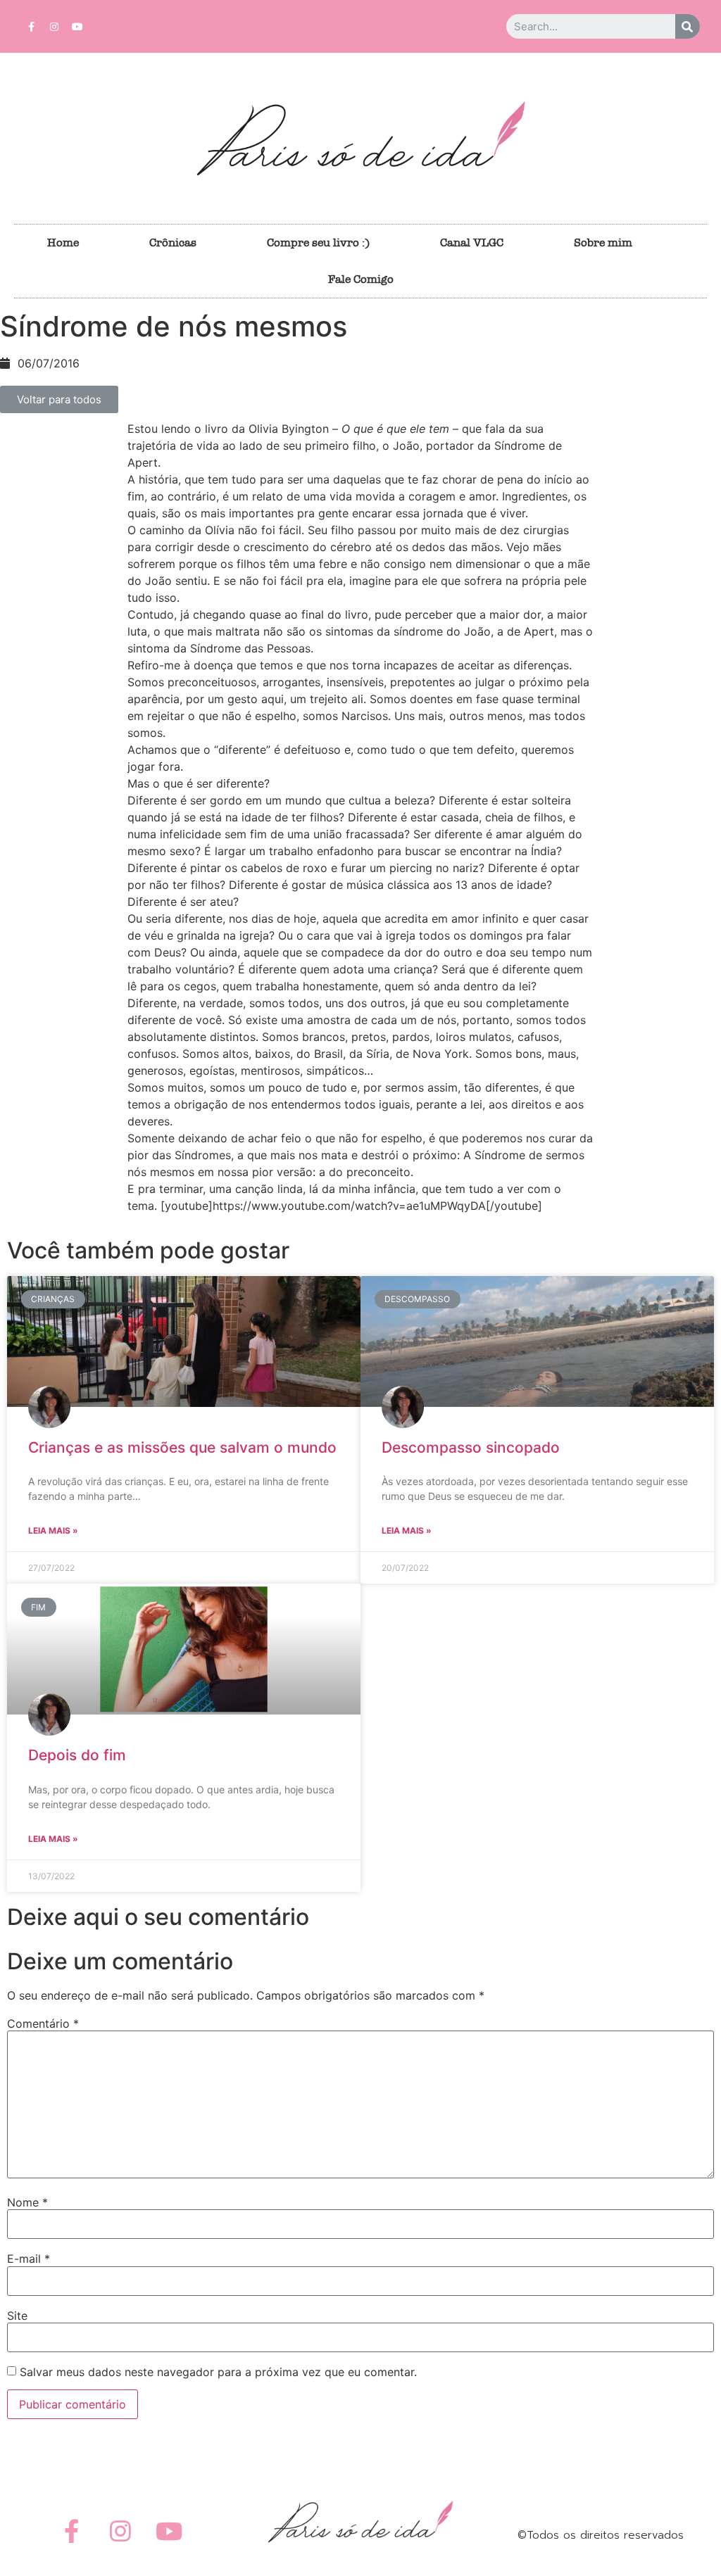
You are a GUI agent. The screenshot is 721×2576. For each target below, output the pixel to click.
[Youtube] (77, 27)
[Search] (688, 26)
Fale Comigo (361, 279)
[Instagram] (54, 27)
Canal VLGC (472, 242)
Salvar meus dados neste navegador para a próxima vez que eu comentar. (218, 2372)
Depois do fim (77, 1755)
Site (17, 2316)
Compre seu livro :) (318, 242)
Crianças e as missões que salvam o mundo (182, 1447)
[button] (59, 399)
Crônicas (173, 242)
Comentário (43, 2023)
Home (63, 242)
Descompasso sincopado (471, 1447)
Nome (27, 2202)
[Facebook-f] (31, 27)
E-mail (29, 2259)
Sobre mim (603, 242)
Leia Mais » (53, 1530)
